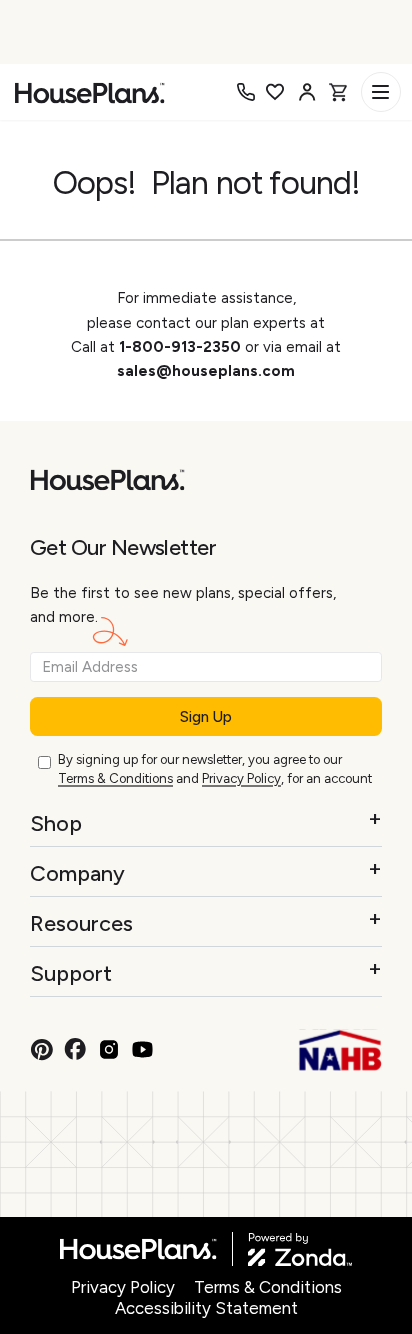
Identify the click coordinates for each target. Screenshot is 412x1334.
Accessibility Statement (206, 1308)
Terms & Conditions (115, 778)
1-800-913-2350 (182, 347)
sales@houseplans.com (206, 371)
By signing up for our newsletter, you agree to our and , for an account (215, 769)
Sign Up (206, 717)
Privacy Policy (241, 778)
